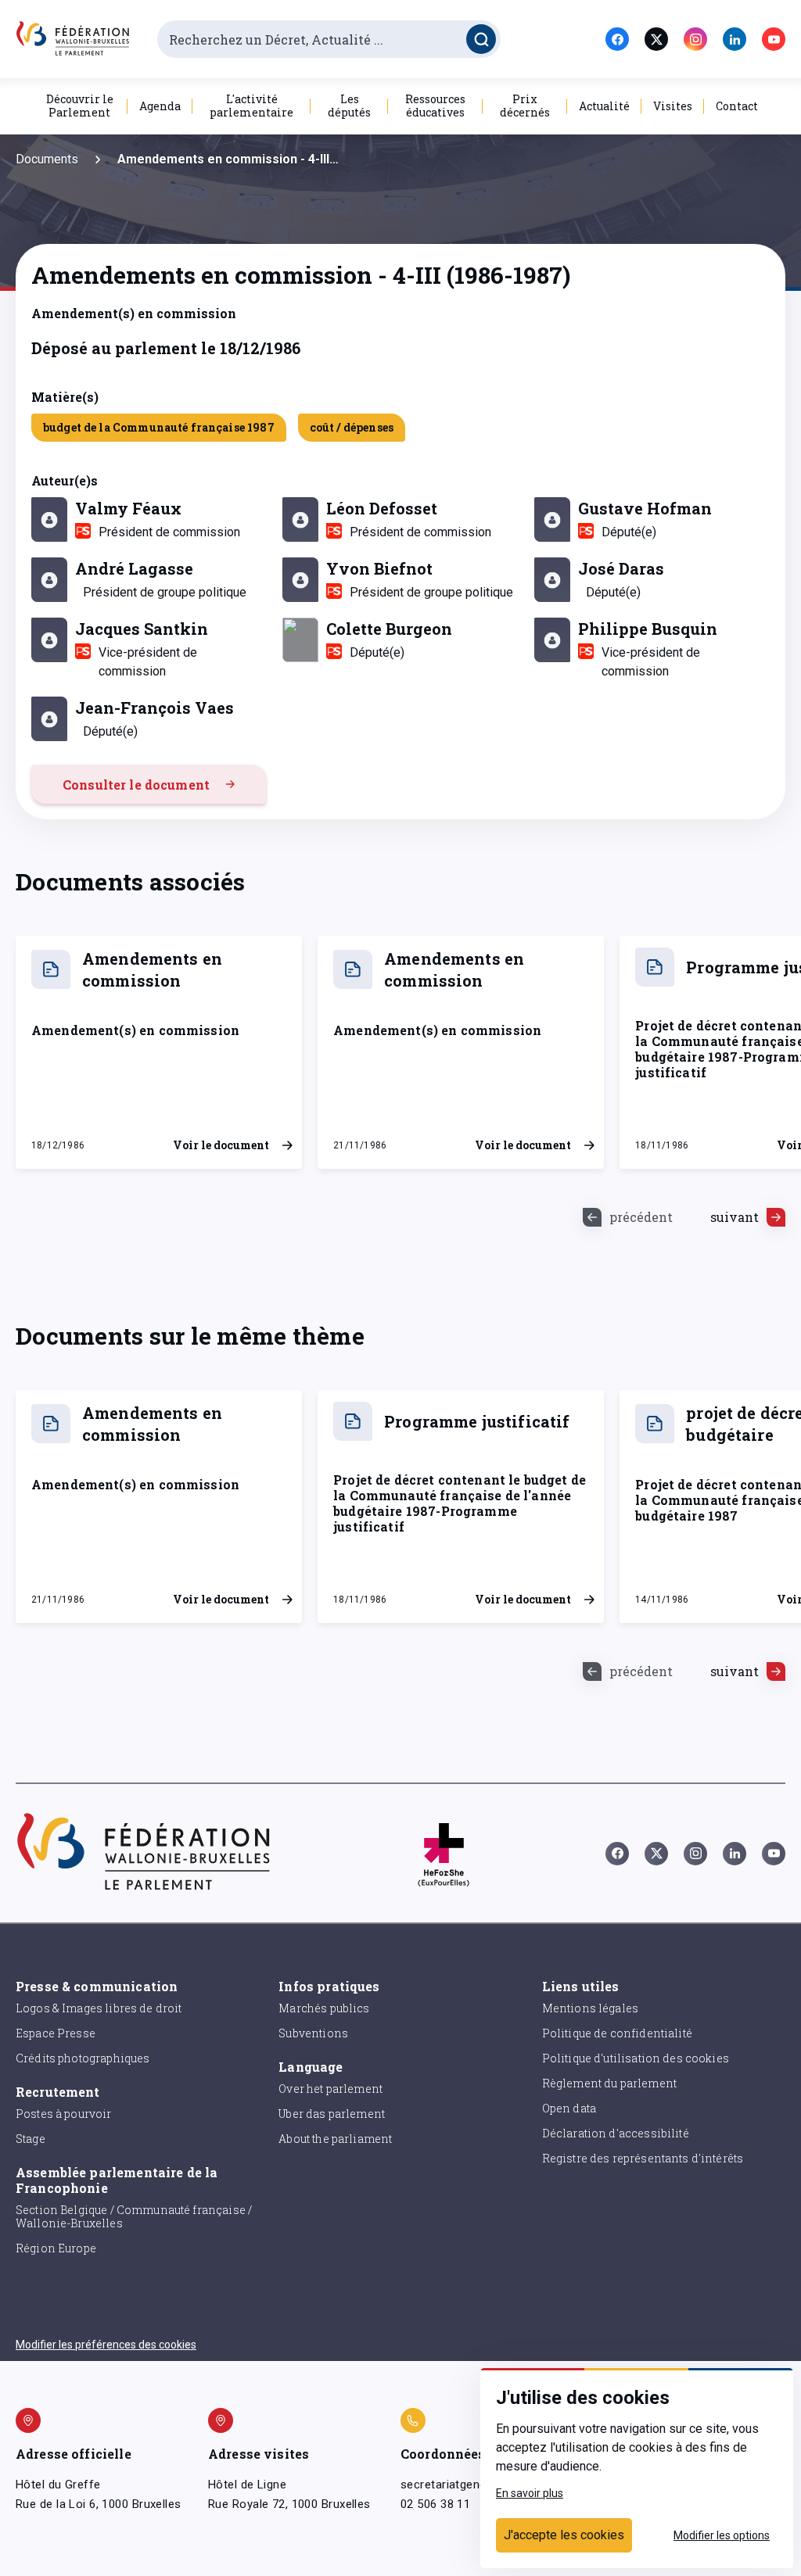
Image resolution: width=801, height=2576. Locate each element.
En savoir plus (530, 2493)
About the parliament (335, 2139)
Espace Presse (56, 2033)
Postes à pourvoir (64, 2114)
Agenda (160, 106)
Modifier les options (722, 2535)
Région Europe (56, 2248)
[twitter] (656, 39)
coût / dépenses (352, 427)
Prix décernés (525, 106)
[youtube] (774, 39)
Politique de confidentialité (617, 2033)
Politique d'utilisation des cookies (636, 2058)
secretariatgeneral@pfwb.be (477, 2485)
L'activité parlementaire (251, 106)
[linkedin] (735, 39)
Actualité (604, 106)
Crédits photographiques (83, 2058)
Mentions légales (590, 2008)
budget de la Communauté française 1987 (159, 427)
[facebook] (617, 39)
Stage (31, 2139)
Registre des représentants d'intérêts (643, 2158)
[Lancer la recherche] (481, 39)
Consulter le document (136, 785)
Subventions (313, 2033)
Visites (673, 106)
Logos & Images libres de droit (99, 2008)
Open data (569, 2108)
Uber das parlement (332, 2114)
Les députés (349, 106)
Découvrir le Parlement (80, 106)
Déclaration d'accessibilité (616, 2133)
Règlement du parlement (609, 2083)
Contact (737, 106)
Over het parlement (330, 2089)
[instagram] (695, 39)
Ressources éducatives (435, 106)
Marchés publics (324, 2008)
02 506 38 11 (435, 2504)
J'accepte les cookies (564, 2535)
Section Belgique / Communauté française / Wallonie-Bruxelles (134, 2216)
